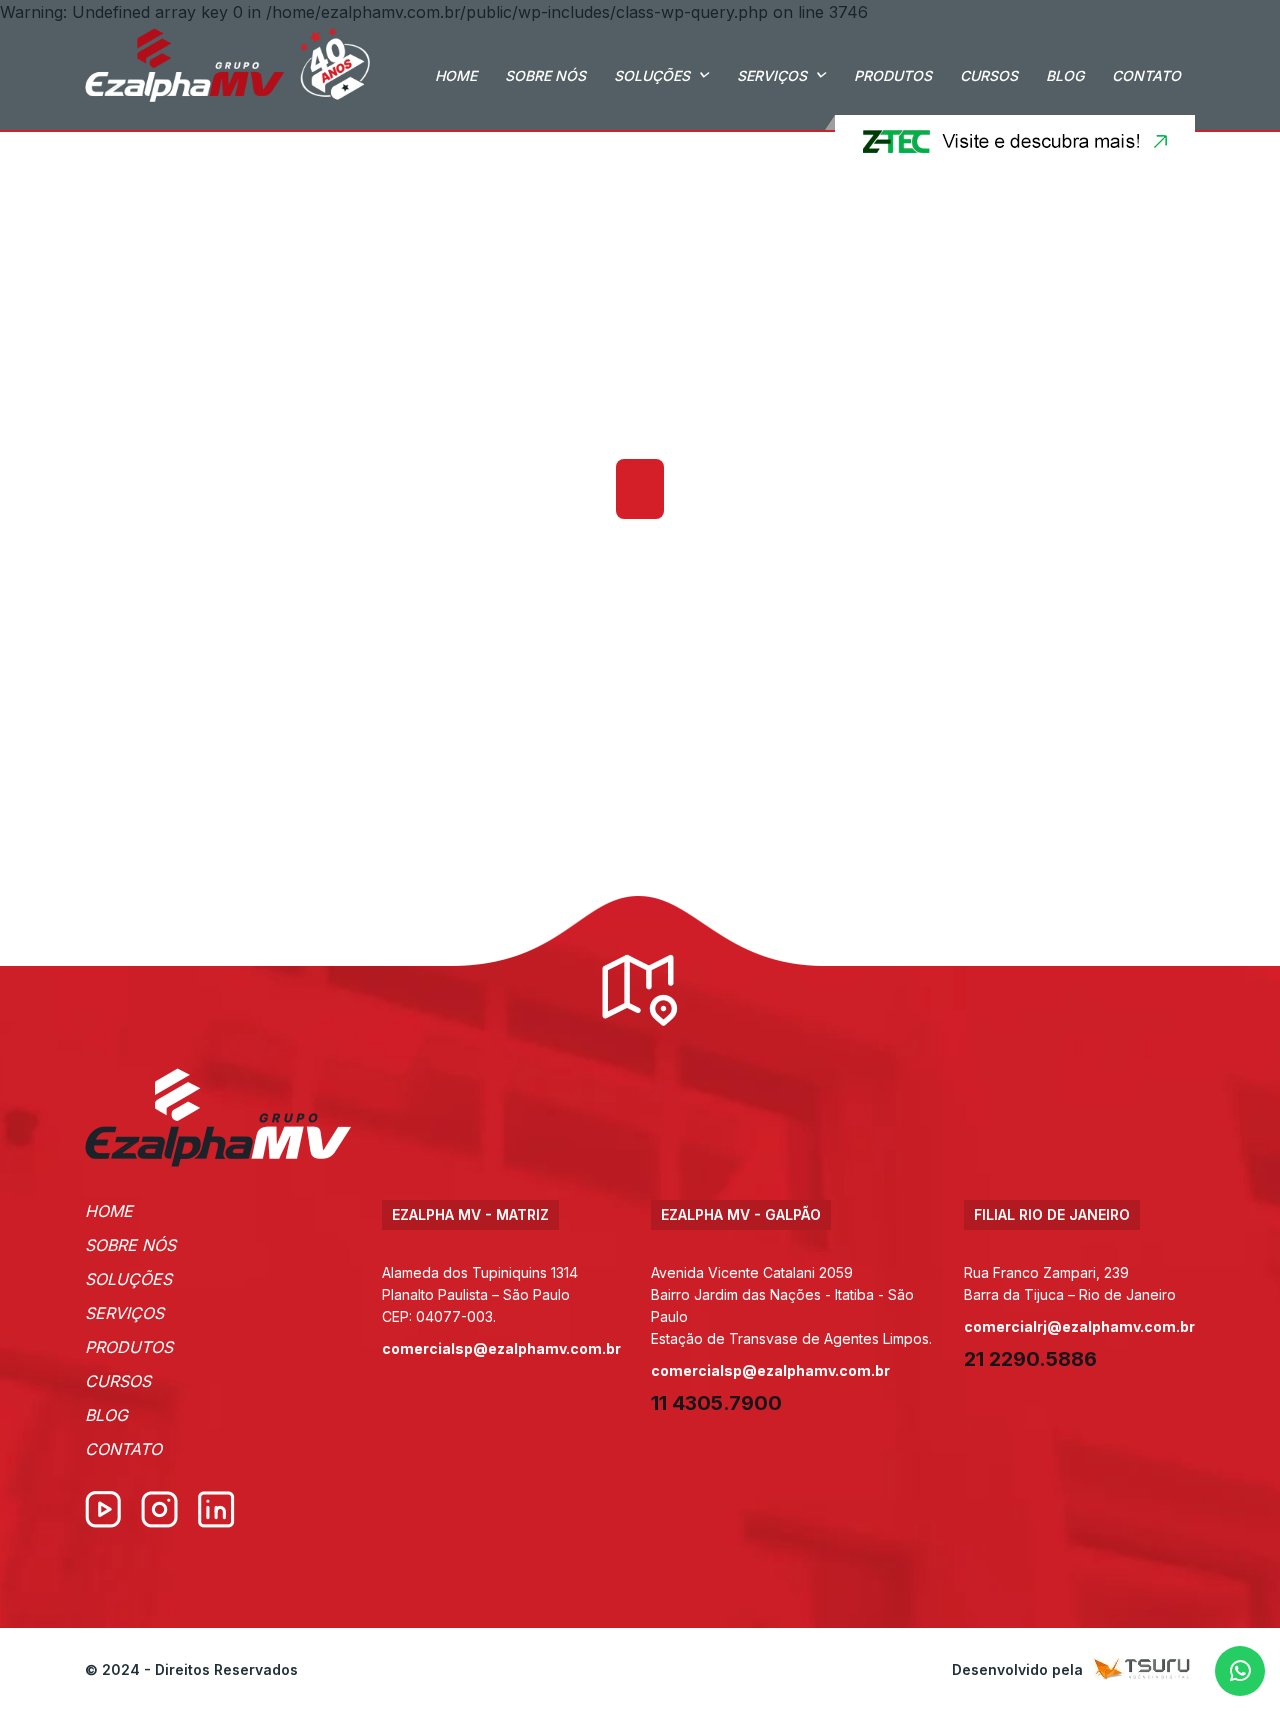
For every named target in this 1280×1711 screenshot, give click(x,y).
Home (456, 75)
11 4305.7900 (716, 1403)
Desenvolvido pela (1017, 1669)
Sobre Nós (545, 75)
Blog (1065, 75)
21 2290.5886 (1030, 1359)
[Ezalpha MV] (227, 65)
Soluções (652, 75)
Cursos (989, 75)
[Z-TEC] (1010, 141)
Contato (1146, 75)
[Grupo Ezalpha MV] (218, 1117)
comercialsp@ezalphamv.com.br (501, 1348)
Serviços (772, 75)
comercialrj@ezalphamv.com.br (1079, 1326)
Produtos (893, 75)
